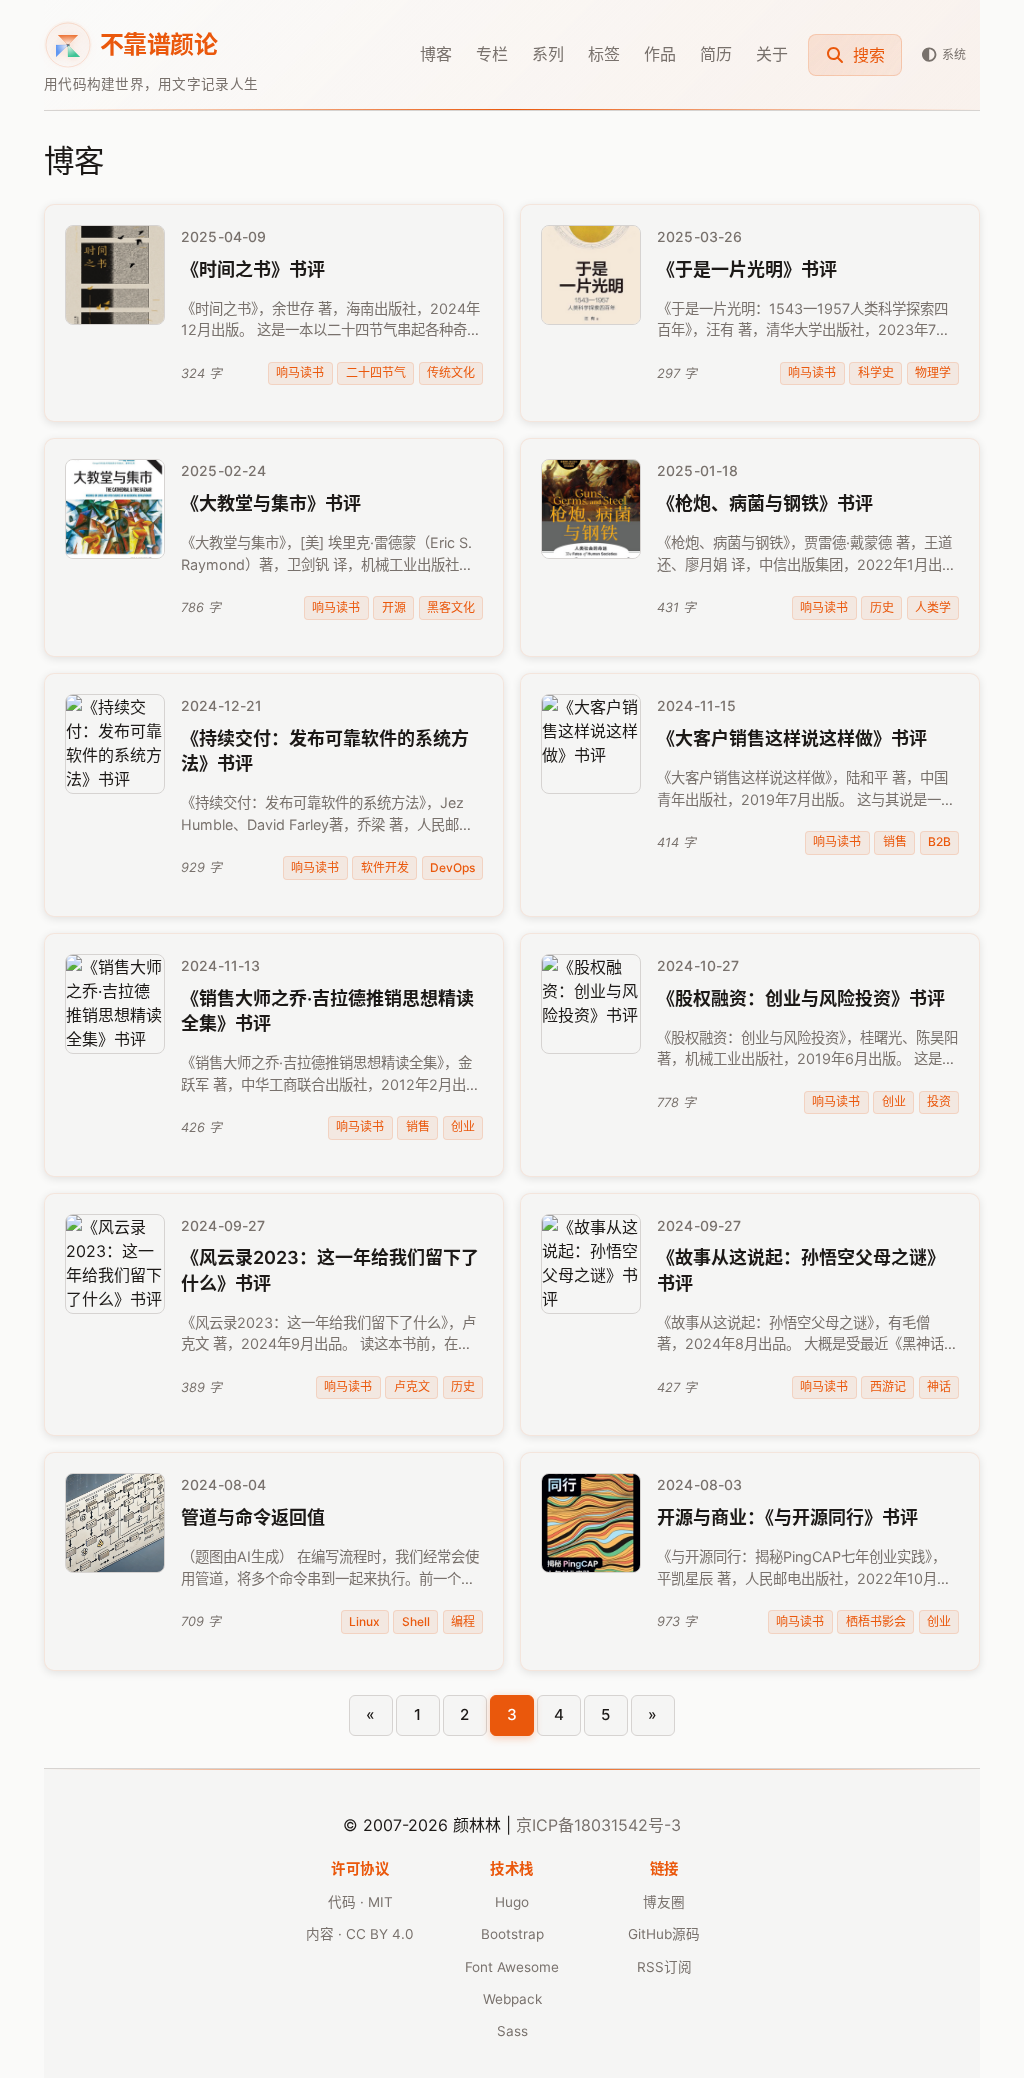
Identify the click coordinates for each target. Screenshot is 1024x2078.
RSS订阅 (664, 1967)
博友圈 (664, 1902)
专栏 (492, 54)
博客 (436, 54)
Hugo (512, 1902)
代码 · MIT (360, 1902)
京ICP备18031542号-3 (598, 1825)
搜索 (867, 55)
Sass (512, 2031)
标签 (604, 54)
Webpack (512, 1999)
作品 (660, 54)
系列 (548, 54)
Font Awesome (512, 1967)
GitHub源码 (664, 1934)
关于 (772, 54)
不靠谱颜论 (158, 44)
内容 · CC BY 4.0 (360, 1934)
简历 (716, 54)
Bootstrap (512, 1934)
